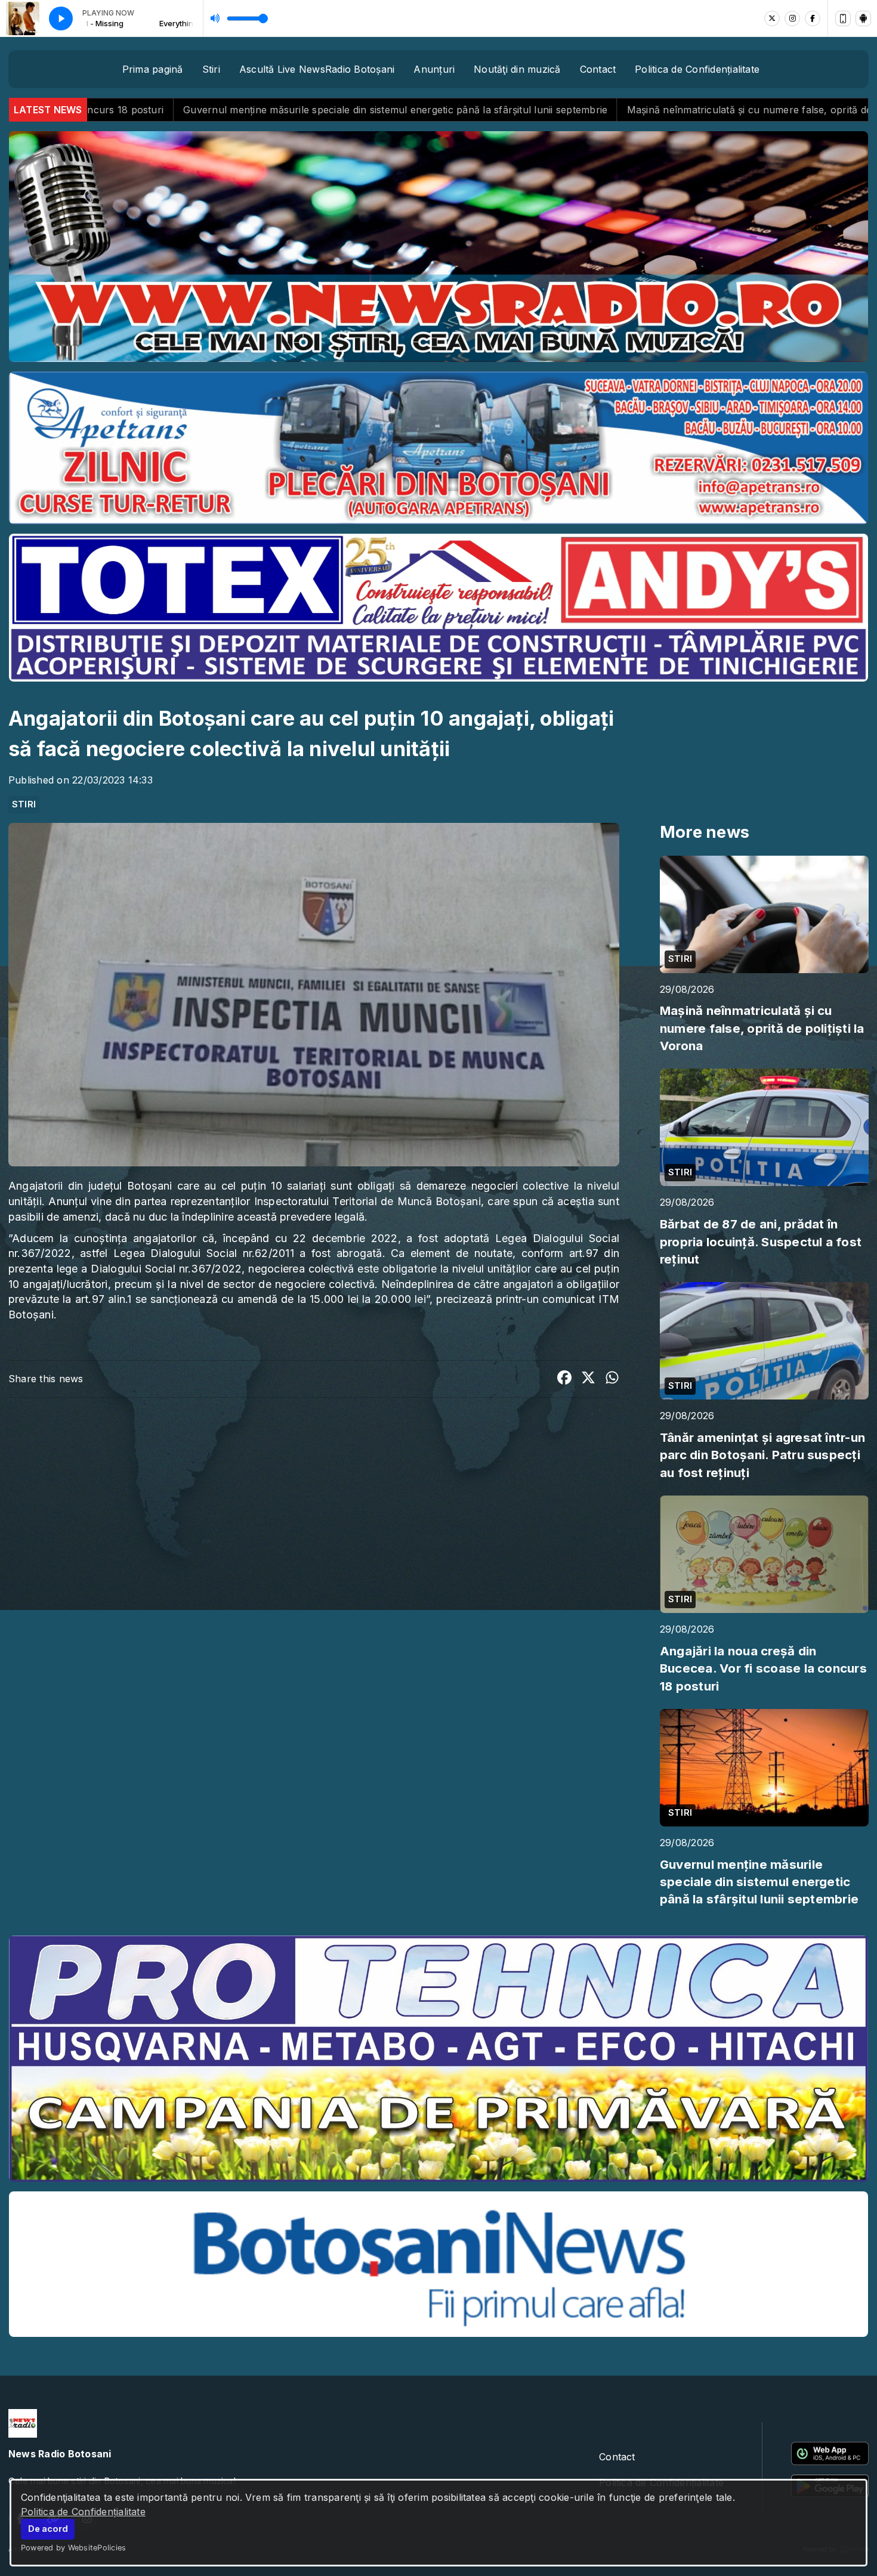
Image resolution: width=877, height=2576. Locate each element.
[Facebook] (813, 18)
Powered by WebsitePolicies (73, 2548)
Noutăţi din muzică (517, 69)
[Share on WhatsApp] (612, 1379)
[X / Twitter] (772, 18)
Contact (598, 69)
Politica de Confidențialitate (83, 2512)
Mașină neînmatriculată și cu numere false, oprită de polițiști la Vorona (510, 110)
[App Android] (863, 18)
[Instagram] (792, 18)
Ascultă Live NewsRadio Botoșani (317, 69)
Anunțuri (434, 69)
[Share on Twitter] (588, 1379)
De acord (48, 2529)
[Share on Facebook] (564, 1379)
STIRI (24, 804)
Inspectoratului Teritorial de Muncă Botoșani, (369, 1201)
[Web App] (843, 18)
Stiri (211, 69)
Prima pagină (153, 69)
